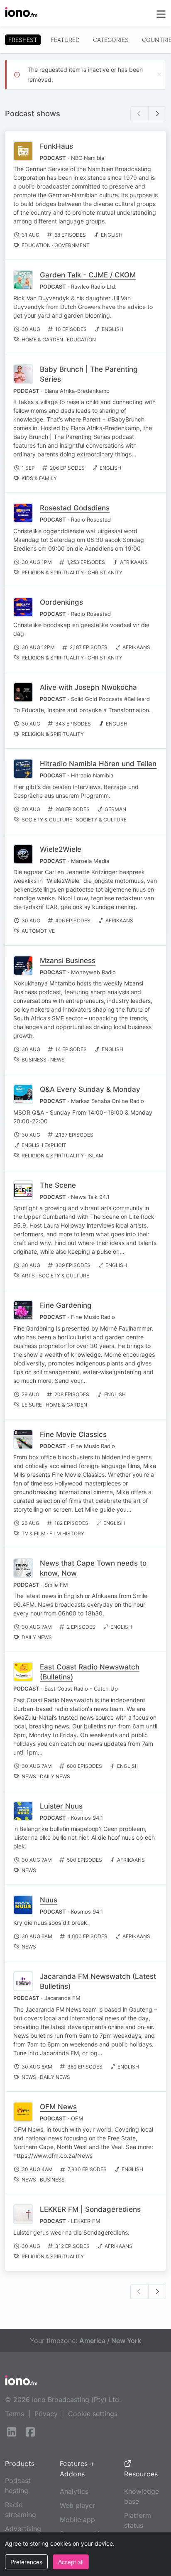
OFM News (58, 2107)
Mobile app (77, 2520)
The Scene (58, 1185)
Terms (15, 2414)
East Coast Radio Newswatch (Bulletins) (90, 1672)
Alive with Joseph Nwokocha (88, 687)
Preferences (26, 2562)
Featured (65, 40)
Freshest (23, 40)
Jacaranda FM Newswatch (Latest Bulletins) (98, 1981)
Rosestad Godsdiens (75, 508)
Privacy (46, 2414)
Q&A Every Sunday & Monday (90, 1089)
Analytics (74, 2491)
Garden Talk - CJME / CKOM (88, 275)
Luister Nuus (61, 1806)
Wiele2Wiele (61, 849)
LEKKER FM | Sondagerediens (90, 2209)
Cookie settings (93, 2414)
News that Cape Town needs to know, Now (93, 1568)
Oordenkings (61, 602)
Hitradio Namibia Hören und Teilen (98, 764)
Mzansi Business (68, 961)
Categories (111, 40)
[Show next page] (157, 114)
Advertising (23, 2529)
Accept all (71, 2562)
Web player (77, 2505)
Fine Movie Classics (73, 1434)
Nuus (49, 1900)
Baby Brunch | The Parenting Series (89, 374)
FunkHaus (56, 146)
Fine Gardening (66, 1305)
